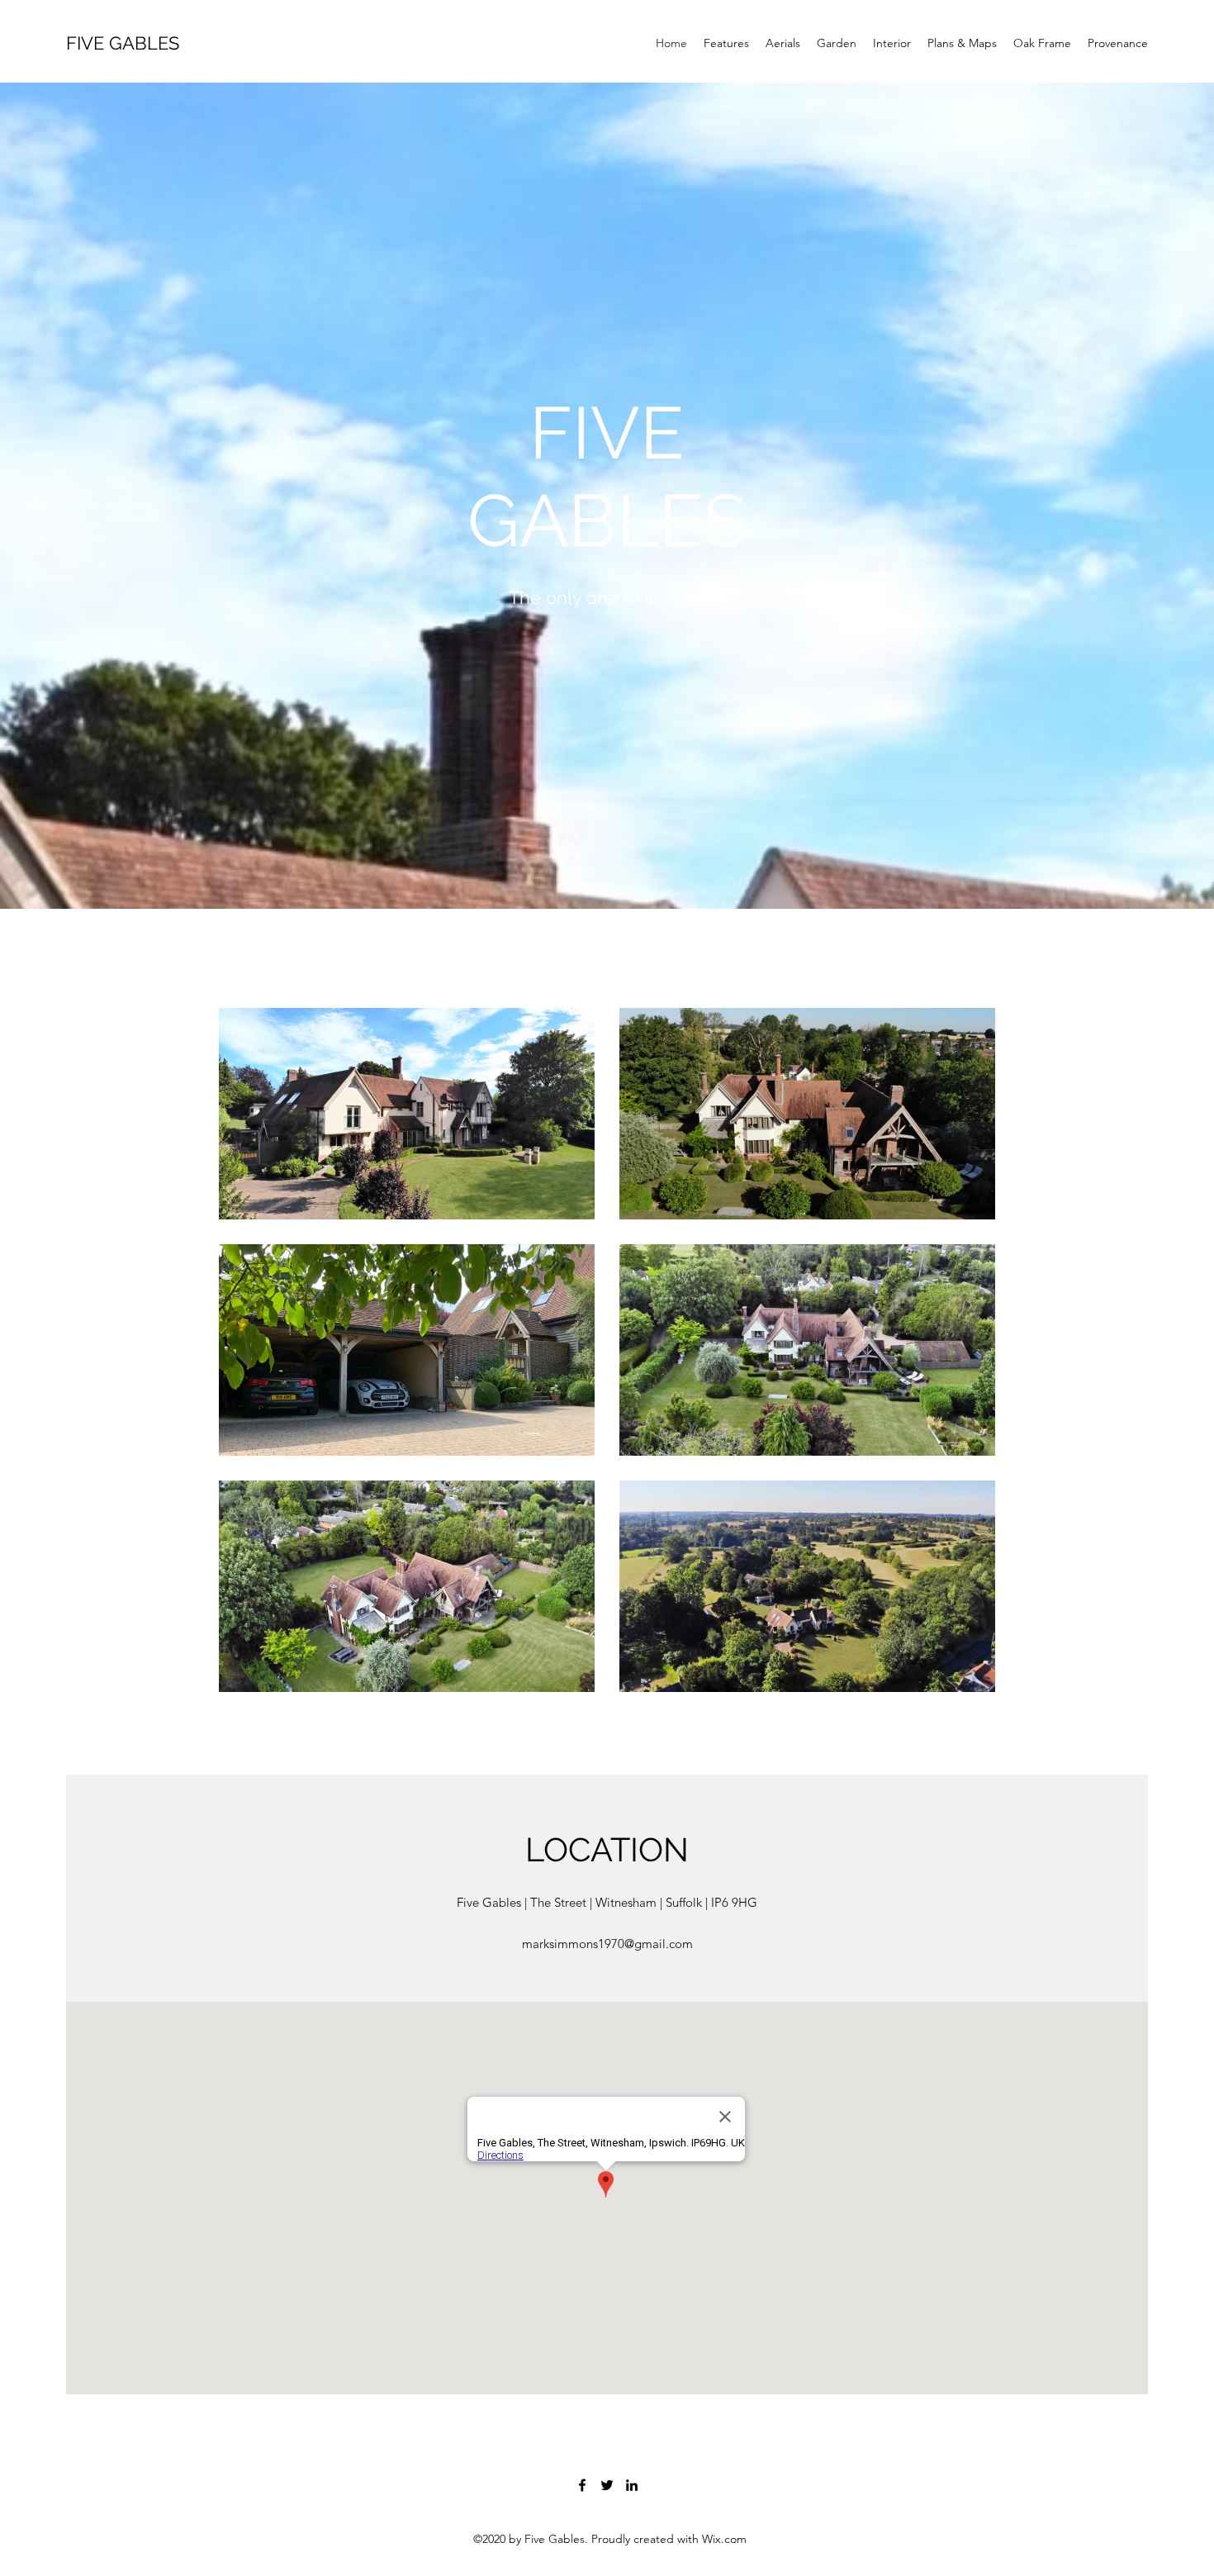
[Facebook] (582, 2485)
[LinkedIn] (632, 2485)
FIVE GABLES (123, 43)
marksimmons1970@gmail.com (607, 1944)
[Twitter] (607, 2485)
